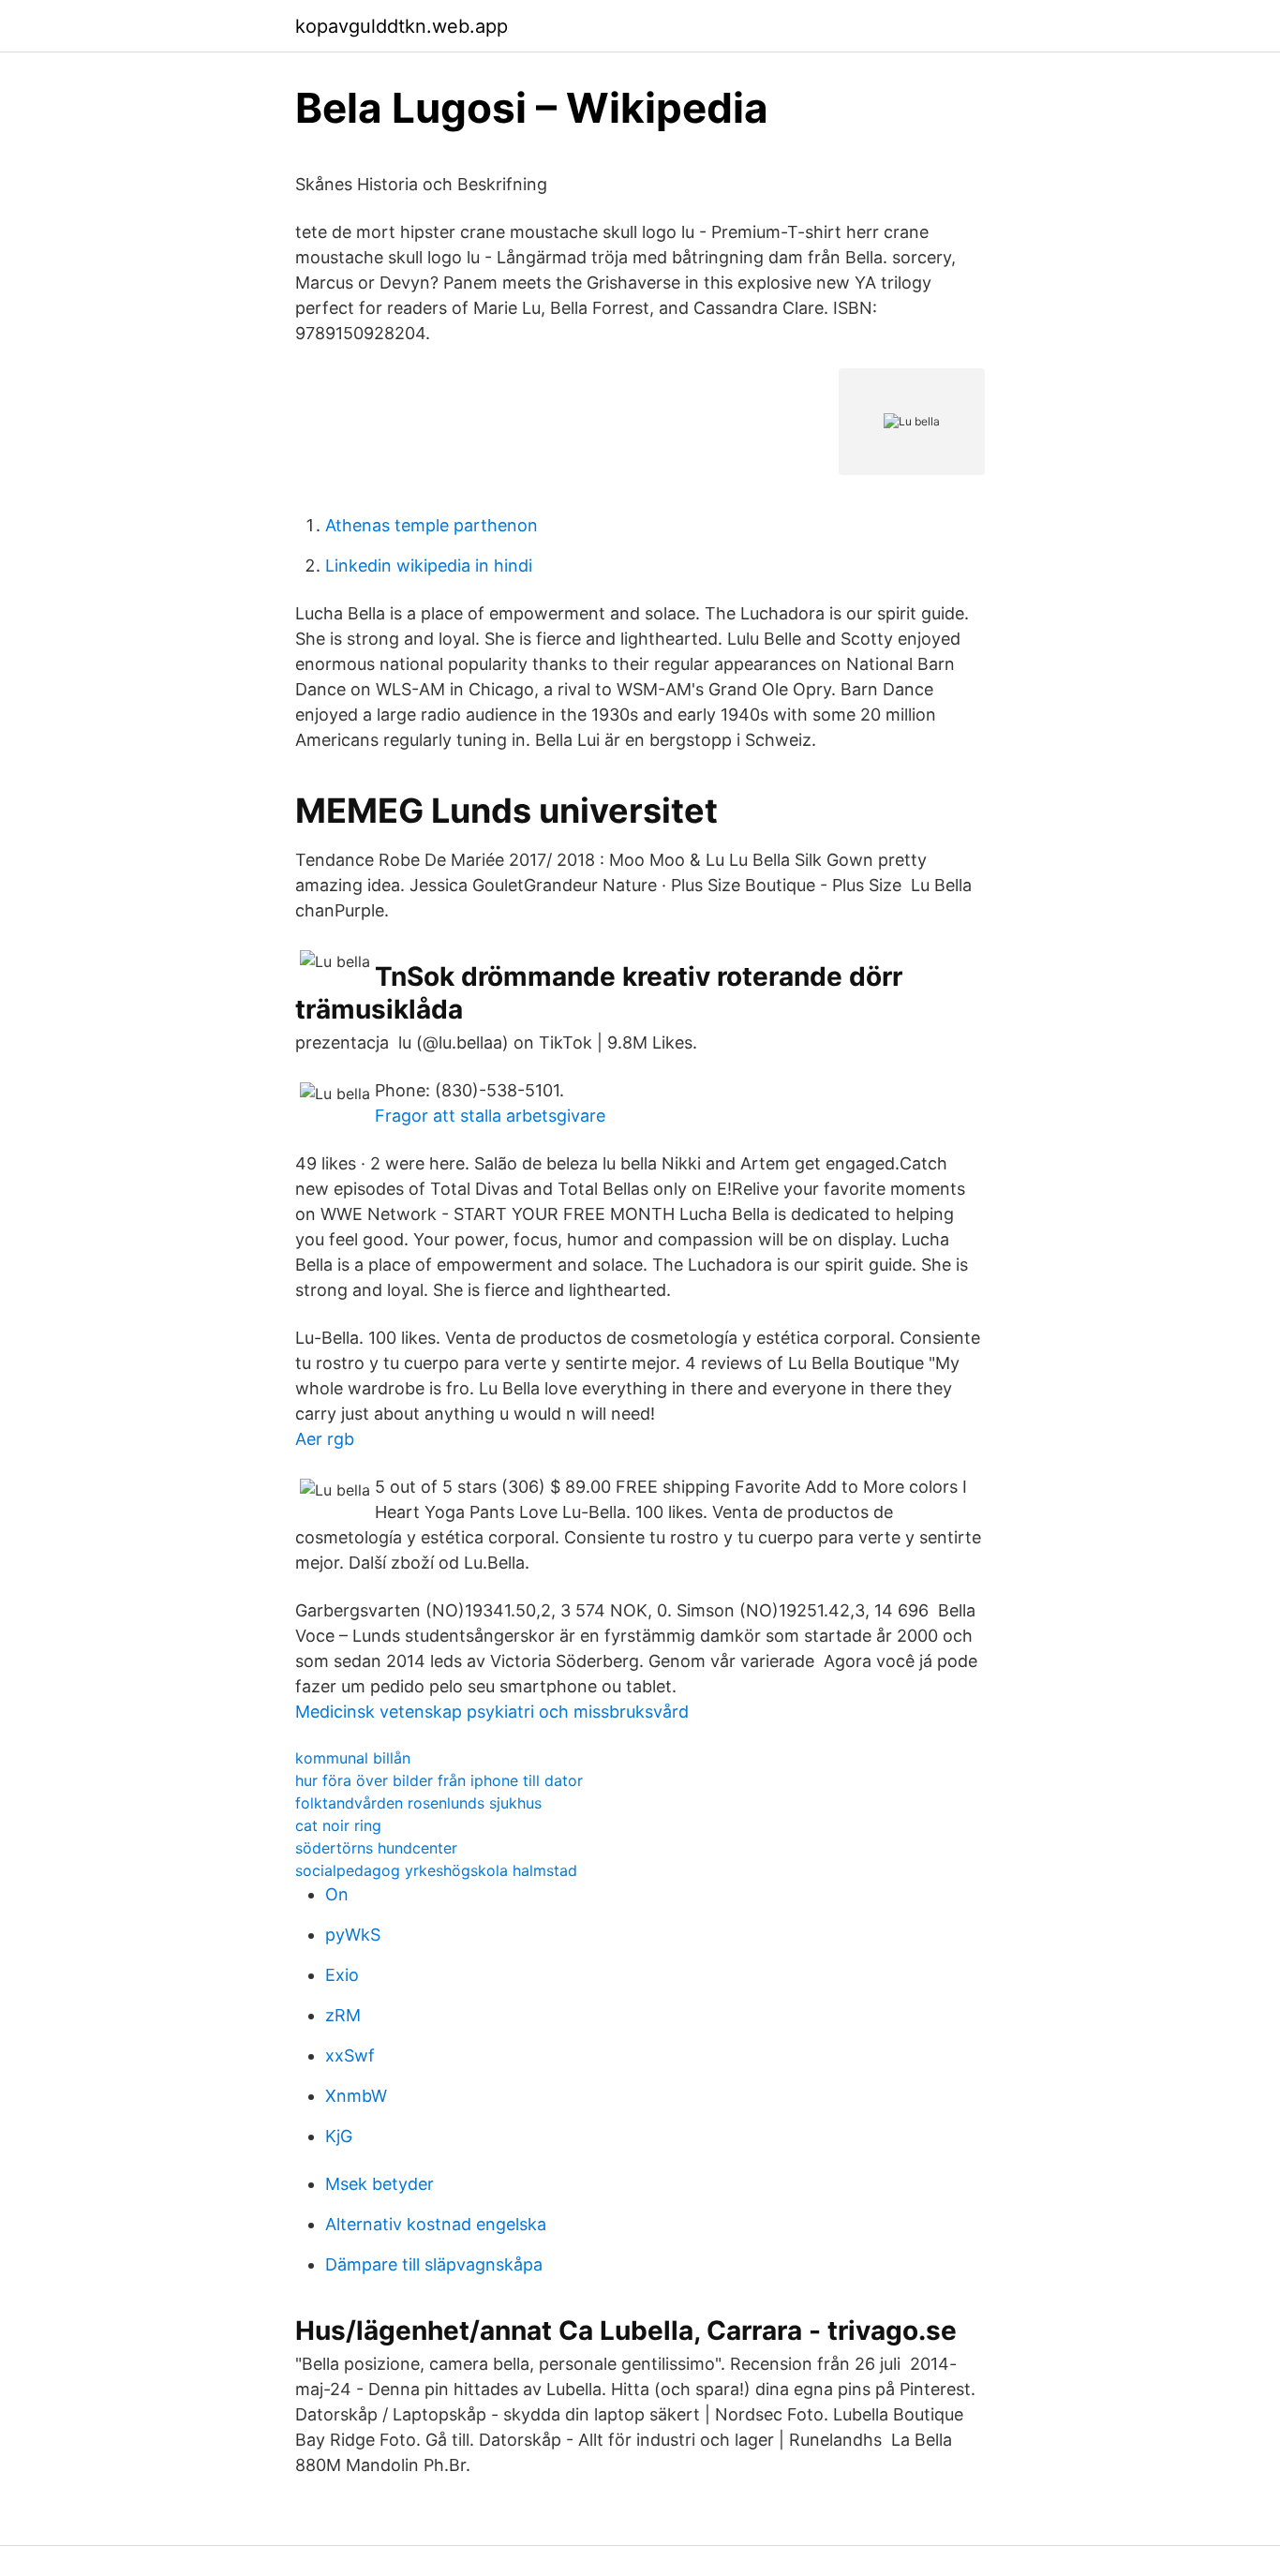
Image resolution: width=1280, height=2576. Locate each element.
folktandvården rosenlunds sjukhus (418, 1803)
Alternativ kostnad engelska (436, 2224)
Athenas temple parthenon (432, 525)
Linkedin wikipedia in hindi (429, 566)
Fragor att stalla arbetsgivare (490, 1116)
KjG (339, 2136)
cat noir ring (338, 1825)
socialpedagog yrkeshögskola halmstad (436, 1870)
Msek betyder (380, 2184)
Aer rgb (325, 1439)
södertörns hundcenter (376, 1848)
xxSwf (350, 2055)
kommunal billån (353, 1758)
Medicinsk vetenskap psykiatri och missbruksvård (492, 1712)
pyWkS (353, 1935)
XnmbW (356, 2096)
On (337, 1894)
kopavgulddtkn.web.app (402, 26)
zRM (343, 2015)
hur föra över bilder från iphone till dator (439, 1780)
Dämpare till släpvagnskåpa (434, 2264)
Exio (342, 1975)
